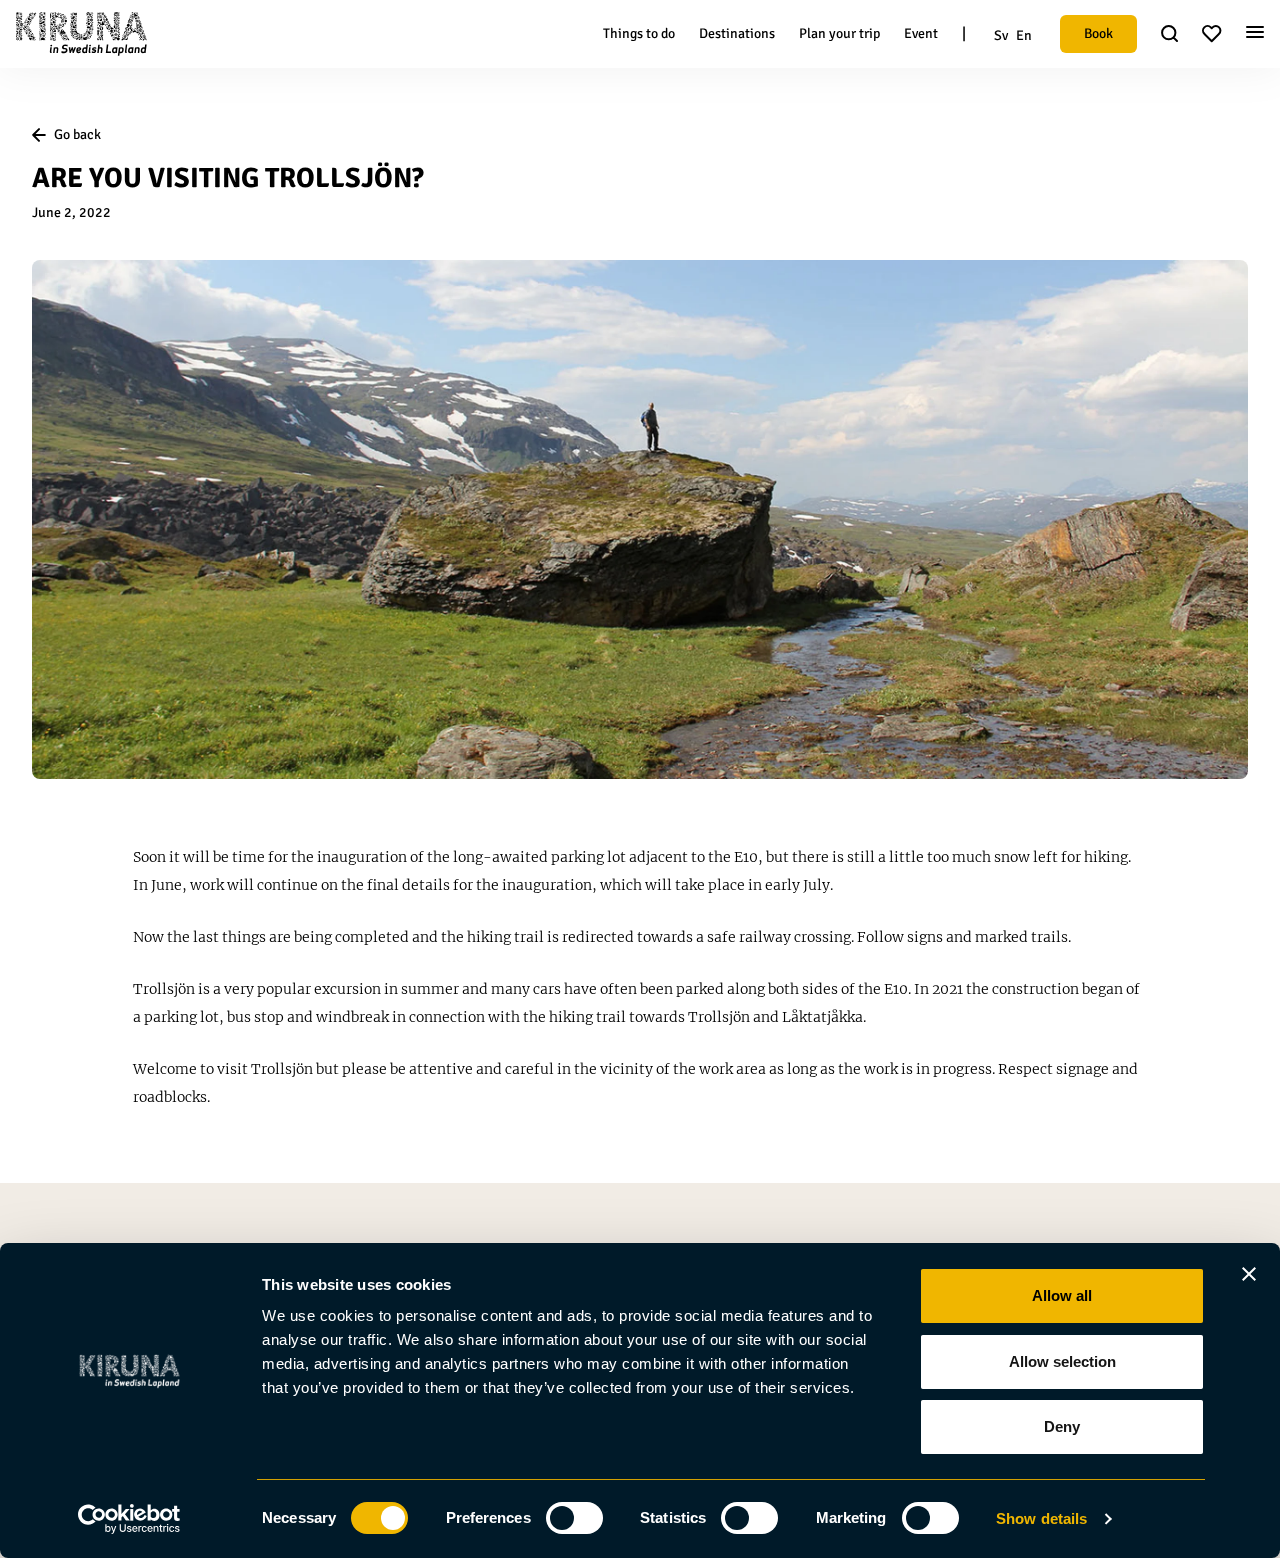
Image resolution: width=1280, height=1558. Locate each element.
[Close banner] (1249, 1274)
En (1024, 35)
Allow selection (1062, 1361)
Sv (1001, 35)
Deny (1062, 1426)
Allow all (1062, 1295)
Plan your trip (839, 33)
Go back (77, 135)
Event (921, 33)
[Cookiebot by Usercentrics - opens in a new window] (129, 1519)
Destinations (737, 33)
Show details (1041, 1518)
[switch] (574, 1518)
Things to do (639, 33)
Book (1098, 33)
